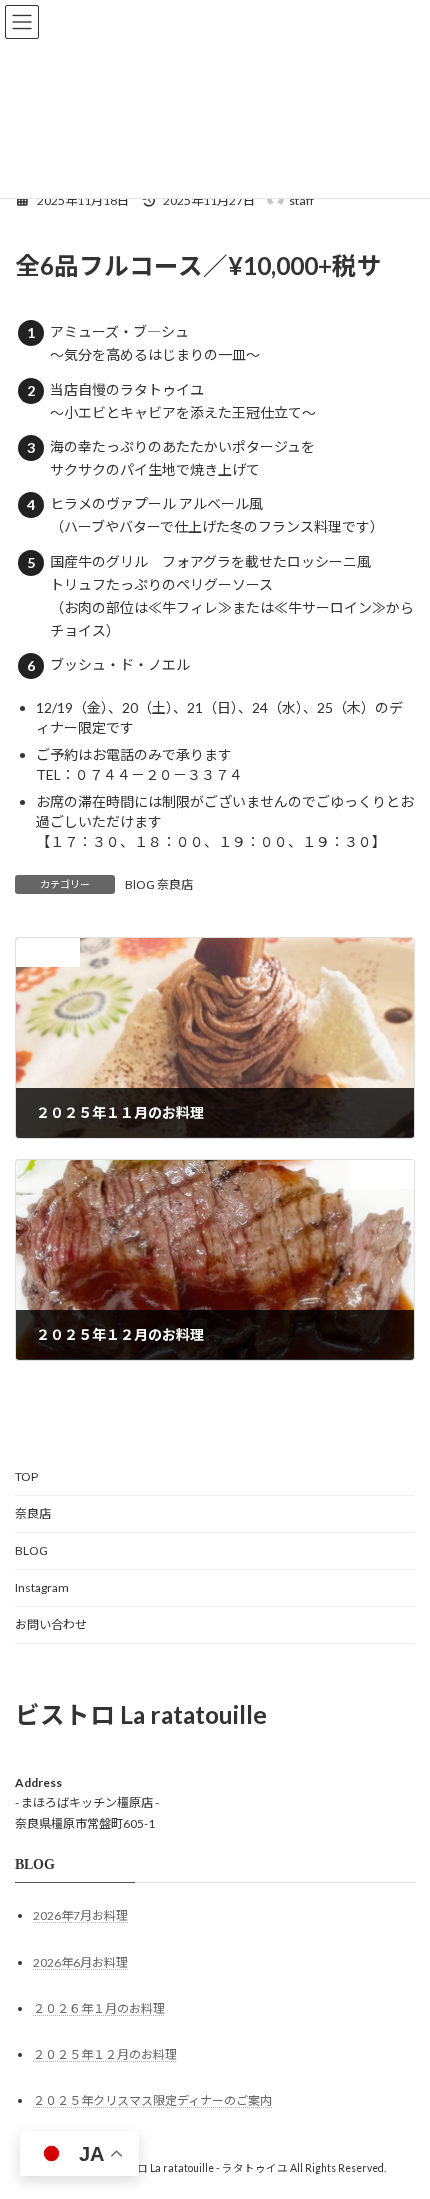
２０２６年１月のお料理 (99, 2008)
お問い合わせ (51, 1624)
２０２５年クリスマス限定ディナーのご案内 (152, 2100)
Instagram (42, 1587)
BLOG (31, 1550)
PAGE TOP (399, 2112)
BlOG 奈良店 (159, 884)
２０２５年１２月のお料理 (105, 2054)
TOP (26, 1476)
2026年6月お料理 (80, 1962)
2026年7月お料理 (80, 1916)
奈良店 (33, 1513)
